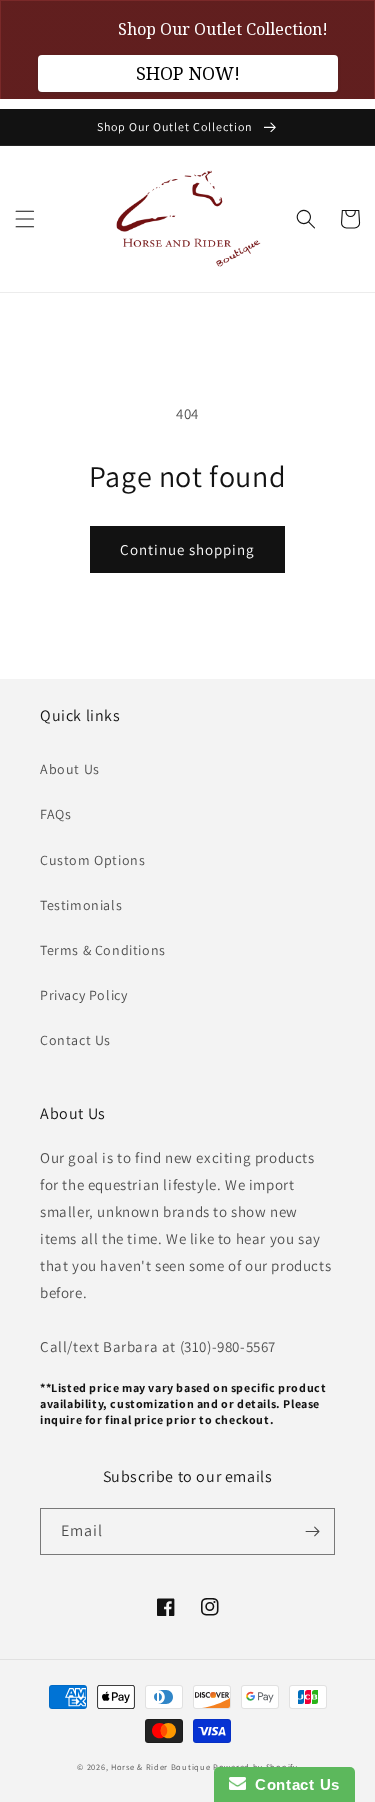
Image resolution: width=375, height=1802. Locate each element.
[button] (25, 219)
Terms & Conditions (103, 950)
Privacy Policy (83, 995)
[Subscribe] (312, 1531)
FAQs (55, 814)
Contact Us (75, 1040)
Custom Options (92, 860)
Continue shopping (187, 549)
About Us (70, 769)
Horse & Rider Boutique (160, 1766)
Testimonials (81, 905)
